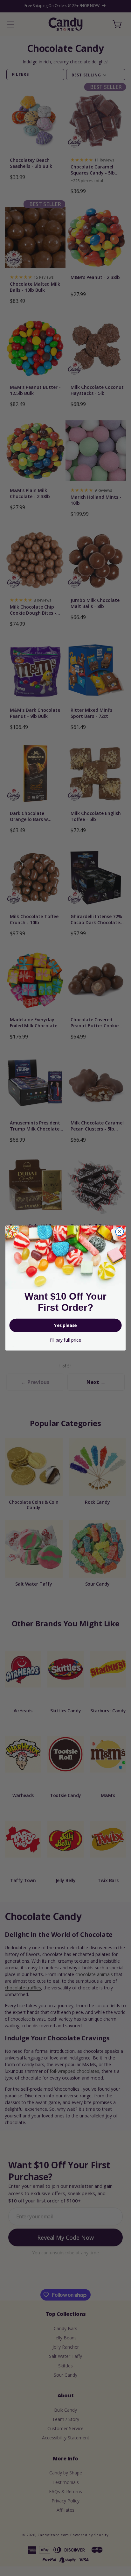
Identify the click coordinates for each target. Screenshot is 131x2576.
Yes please (65, 1325)
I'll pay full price (65, 1340)
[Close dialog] (119, 1232)
